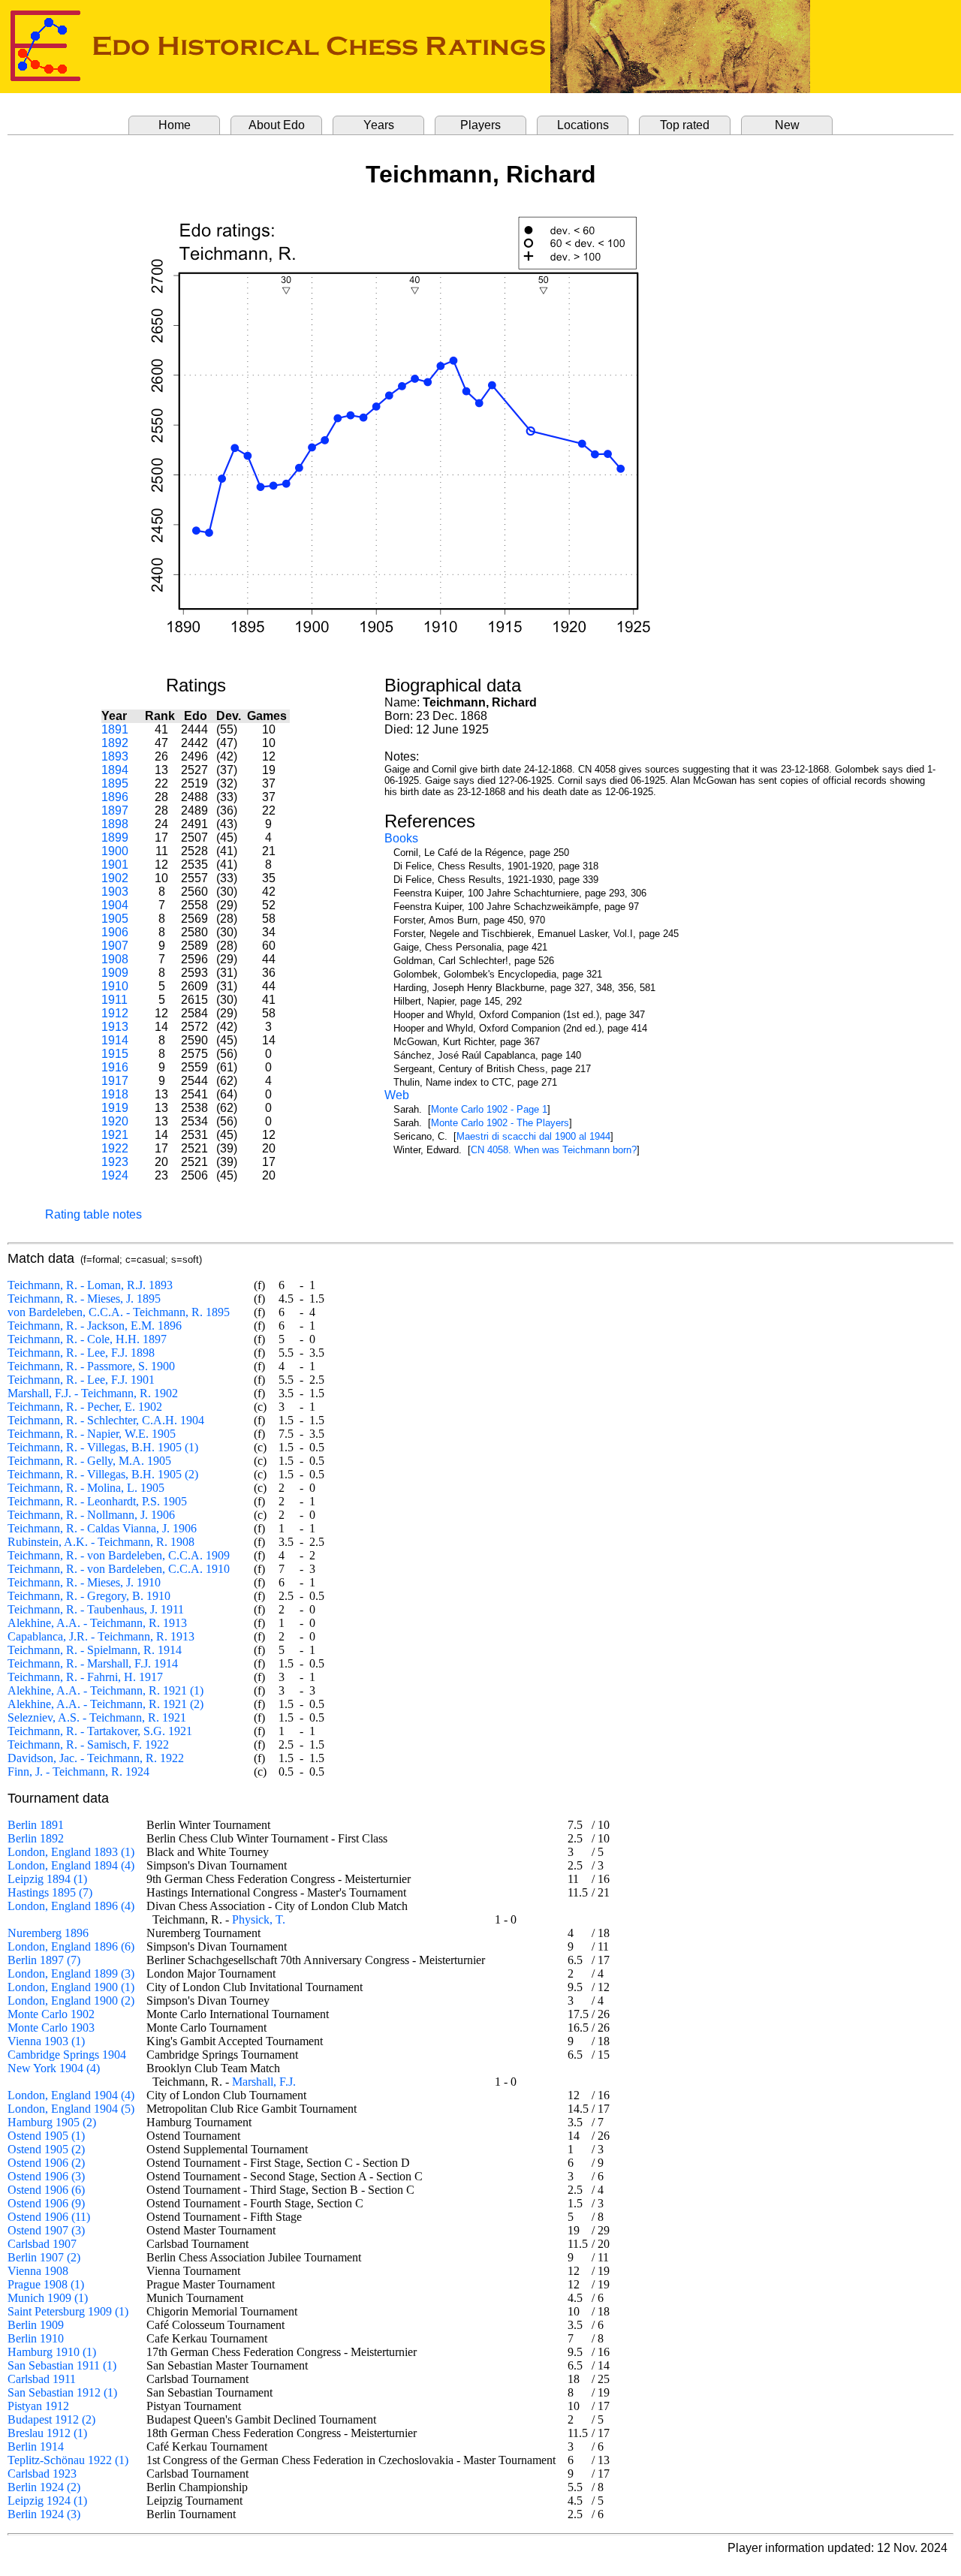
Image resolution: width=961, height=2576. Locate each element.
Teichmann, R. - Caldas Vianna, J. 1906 (102, 1528)
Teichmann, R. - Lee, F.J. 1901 (81, 1380)
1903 (115, 892)
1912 (115, 1013)
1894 (115, 770)
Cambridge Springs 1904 (67, 2055)
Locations (583, 125)
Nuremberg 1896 (48, 1933)
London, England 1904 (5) (71, 2109)
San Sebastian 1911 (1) (62, 2365)
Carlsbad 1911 (42, 2379)
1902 (115, 878)
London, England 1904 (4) (71, 2095)
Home (175, 125)
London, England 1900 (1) (71, 1987)
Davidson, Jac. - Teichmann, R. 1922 (96, 1758)
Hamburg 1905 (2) (52, 2122)
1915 (115, 1054)
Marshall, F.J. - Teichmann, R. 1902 (93, 1393)
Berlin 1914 (36, 2446)
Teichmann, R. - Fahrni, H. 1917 (85, 1677)
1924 (115, 1175)
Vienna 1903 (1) (46, 2041)
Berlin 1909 (36, 2325)
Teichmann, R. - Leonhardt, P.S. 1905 (97, 1501)
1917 (115, 1081)
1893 (115, 756)
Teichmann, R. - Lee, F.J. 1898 (81, 1353)
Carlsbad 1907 (42, 2244)
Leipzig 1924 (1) (47, 2501)
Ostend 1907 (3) (46, 2230)
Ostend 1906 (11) (49, 2217)
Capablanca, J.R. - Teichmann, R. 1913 (101, 1636)
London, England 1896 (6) (71, 1946)
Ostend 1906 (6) (46, 2190)
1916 (115, 1067)
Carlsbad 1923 (42, 2474)
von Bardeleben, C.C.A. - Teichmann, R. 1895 (119, 1312)
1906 (115, 932)
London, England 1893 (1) (71, 1852)
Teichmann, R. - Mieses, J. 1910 (84, 1582)
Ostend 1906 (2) (46, 2163)
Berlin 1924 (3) (44, 2514)
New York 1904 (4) (54, 2068)
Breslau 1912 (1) (47, 2433)
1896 (115, 797)
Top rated (685, 125)
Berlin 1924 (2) (44, 2487)
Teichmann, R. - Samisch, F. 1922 (88, 1744)
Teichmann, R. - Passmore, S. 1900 (91, 1366)
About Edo (277, 125)
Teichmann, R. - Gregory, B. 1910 (89, 1596)
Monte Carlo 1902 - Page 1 (489, 1109)
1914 (115, 1040)
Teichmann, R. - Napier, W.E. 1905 (92, 1434)
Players (480, 125)
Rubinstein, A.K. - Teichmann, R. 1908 (101, 1542)
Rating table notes (93, 1214)
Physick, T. (259, 1919)
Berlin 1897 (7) (44, 1960)
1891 (115, 729)
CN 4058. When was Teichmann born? (554, 1150)
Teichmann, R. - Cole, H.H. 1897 (87, 1339)
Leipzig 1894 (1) (47, 1879)
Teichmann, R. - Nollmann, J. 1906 (91, 1515)
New (787, 125)
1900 (115, 851)
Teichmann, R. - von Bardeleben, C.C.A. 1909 (119, 1555)
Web (397, 1095)
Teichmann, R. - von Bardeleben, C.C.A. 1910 (119, 1569)
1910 (115, 986)
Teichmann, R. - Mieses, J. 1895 (84, 1299)
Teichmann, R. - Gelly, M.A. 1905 (89, 1461)
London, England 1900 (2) (71, 2001)
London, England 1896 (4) (71, 1906)
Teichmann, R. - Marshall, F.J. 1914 (93, 1663)
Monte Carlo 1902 (51, 2014)
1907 (115, 946)
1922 (115, 1148)
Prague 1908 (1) (46, 2284)
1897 (115, 810)
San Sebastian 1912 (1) (62, 2392)
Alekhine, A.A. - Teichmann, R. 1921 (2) (105, 1704)
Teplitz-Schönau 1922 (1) (68, 2460)
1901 (115, 865)
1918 (115, 1094)
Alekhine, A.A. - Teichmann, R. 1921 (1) (105, 1690)
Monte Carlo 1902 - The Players (500, 1123)
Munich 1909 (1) (48, 2298)
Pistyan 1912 (38, 2406)
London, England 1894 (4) (71, 1865)
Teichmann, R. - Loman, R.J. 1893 (90, 1285)
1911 (114, 1000)
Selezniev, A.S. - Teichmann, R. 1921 (97, 1717)
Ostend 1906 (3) (46, 2176)
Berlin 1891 (36, 1825)
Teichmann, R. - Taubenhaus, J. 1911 (96, 1609)
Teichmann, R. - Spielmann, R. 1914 (95, 1650)
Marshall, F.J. (264, 2082)
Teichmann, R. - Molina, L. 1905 (86, 1488)
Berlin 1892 (36, 1838)
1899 (115, 838)
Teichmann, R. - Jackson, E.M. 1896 (95, 1326)
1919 (115, 1108)
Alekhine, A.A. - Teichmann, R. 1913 (97, 1623)
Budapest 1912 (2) (51, 2419)
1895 (115, 783)
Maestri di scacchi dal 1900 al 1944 (533, 1136)
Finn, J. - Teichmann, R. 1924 (78, 1772)
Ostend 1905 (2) (46, 2149)
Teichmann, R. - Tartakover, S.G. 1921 (100, 1731)
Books (401, 838)
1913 (115, 1027)
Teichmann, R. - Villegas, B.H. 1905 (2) (103, 1474)
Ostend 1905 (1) (46, 2136)
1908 (115, 959)
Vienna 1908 (38, 2271)
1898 (115, 824)
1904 (115, 905)
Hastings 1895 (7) (50, 1892)
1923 (115, 1162)
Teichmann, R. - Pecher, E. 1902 (85, 1407)
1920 (115, 1121)
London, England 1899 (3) (71, 1973)
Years (379, 125)
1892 (115, 743)
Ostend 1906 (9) (46, 2203)
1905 (115, 919)
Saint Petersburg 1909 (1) (68, 2311)
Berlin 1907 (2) (44, 2257)
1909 (115, 973)
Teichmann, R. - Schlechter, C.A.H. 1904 (106, 1420)
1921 (115, 1135)
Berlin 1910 (36, 2338)
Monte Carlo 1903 (51, 2028)
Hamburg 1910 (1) (52, 2352)
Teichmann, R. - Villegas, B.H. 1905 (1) (103, 1447)
